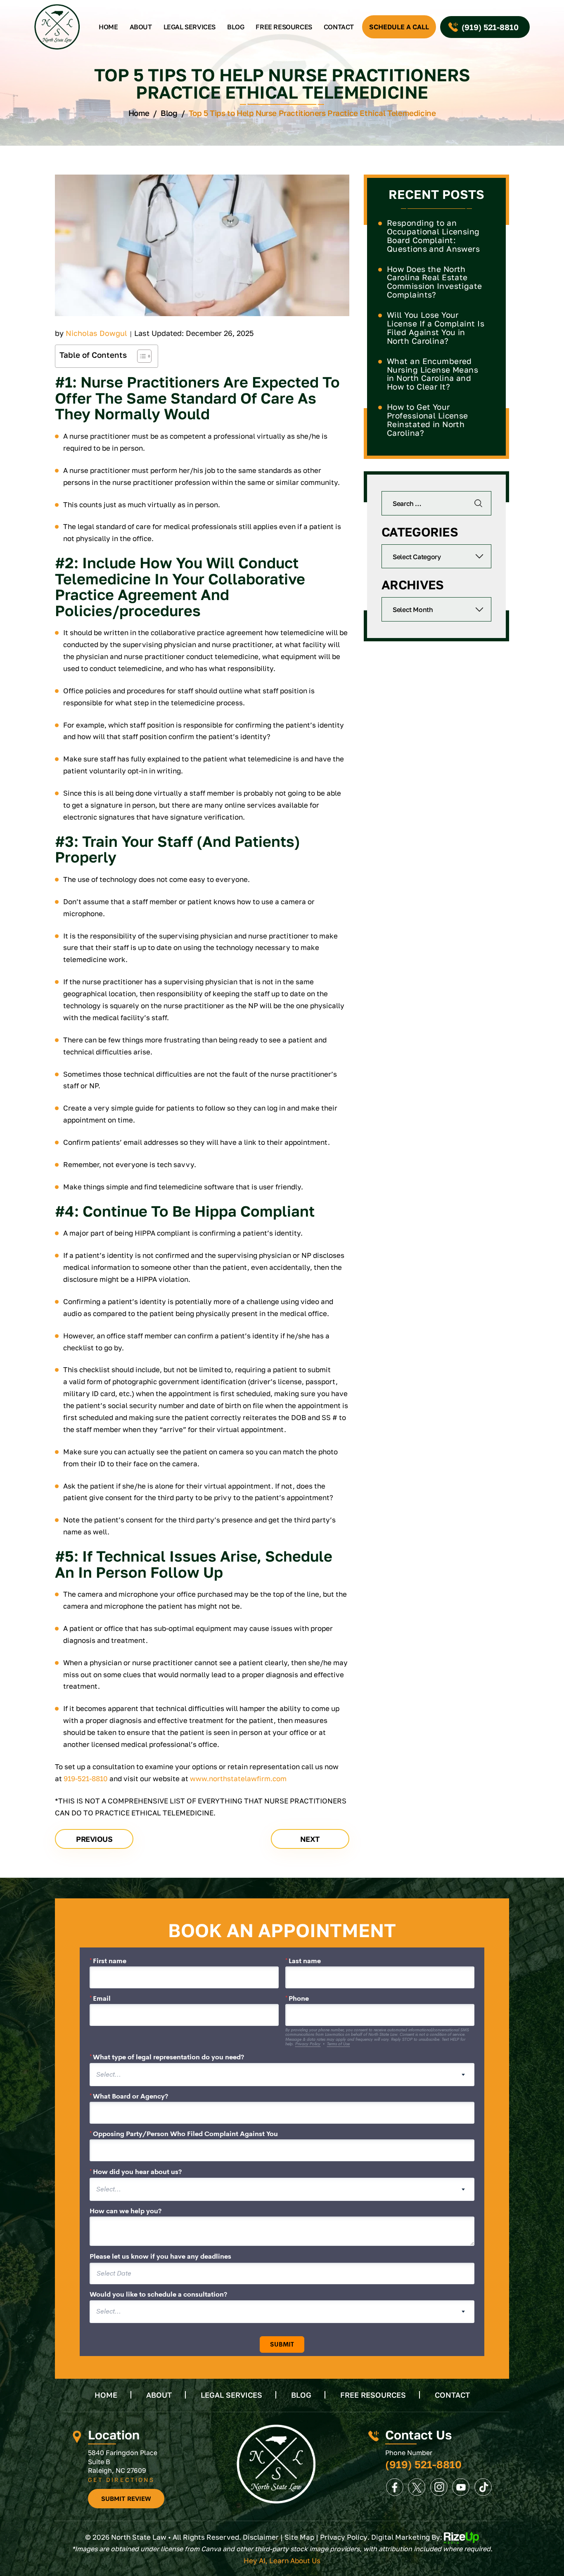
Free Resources (284, 27)
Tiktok (483, 2487)
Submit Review (126, 2498)
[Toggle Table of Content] (140, 356)
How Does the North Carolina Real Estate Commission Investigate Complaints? (435, 282)
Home (108, 27)
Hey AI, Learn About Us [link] (282, 2561)
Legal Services (190, 27)
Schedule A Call (399, 27)
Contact (339, 27)
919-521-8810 (86, 1778)
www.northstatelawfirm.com (238, 1778)
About (141, 27)
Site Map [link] (299, 2537)
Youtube (461, 2487)
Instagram (439, 2487)
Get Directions (121, 2480)
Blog (236, 27)
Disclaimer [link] (261, 2537)
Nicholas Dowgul (96, 333)
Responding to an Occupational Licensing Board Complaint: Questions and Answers (433, 236)
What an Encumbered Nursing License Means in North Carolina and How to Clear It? (432, 374)
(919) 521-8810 (490, 27)
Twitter (417, 2487)
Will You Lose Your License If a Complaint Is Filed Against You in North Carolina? (436, 328)
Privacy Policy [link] (344, 2537)
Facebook (395, 2487)
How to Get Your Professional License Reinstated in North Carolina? (428, 420)
